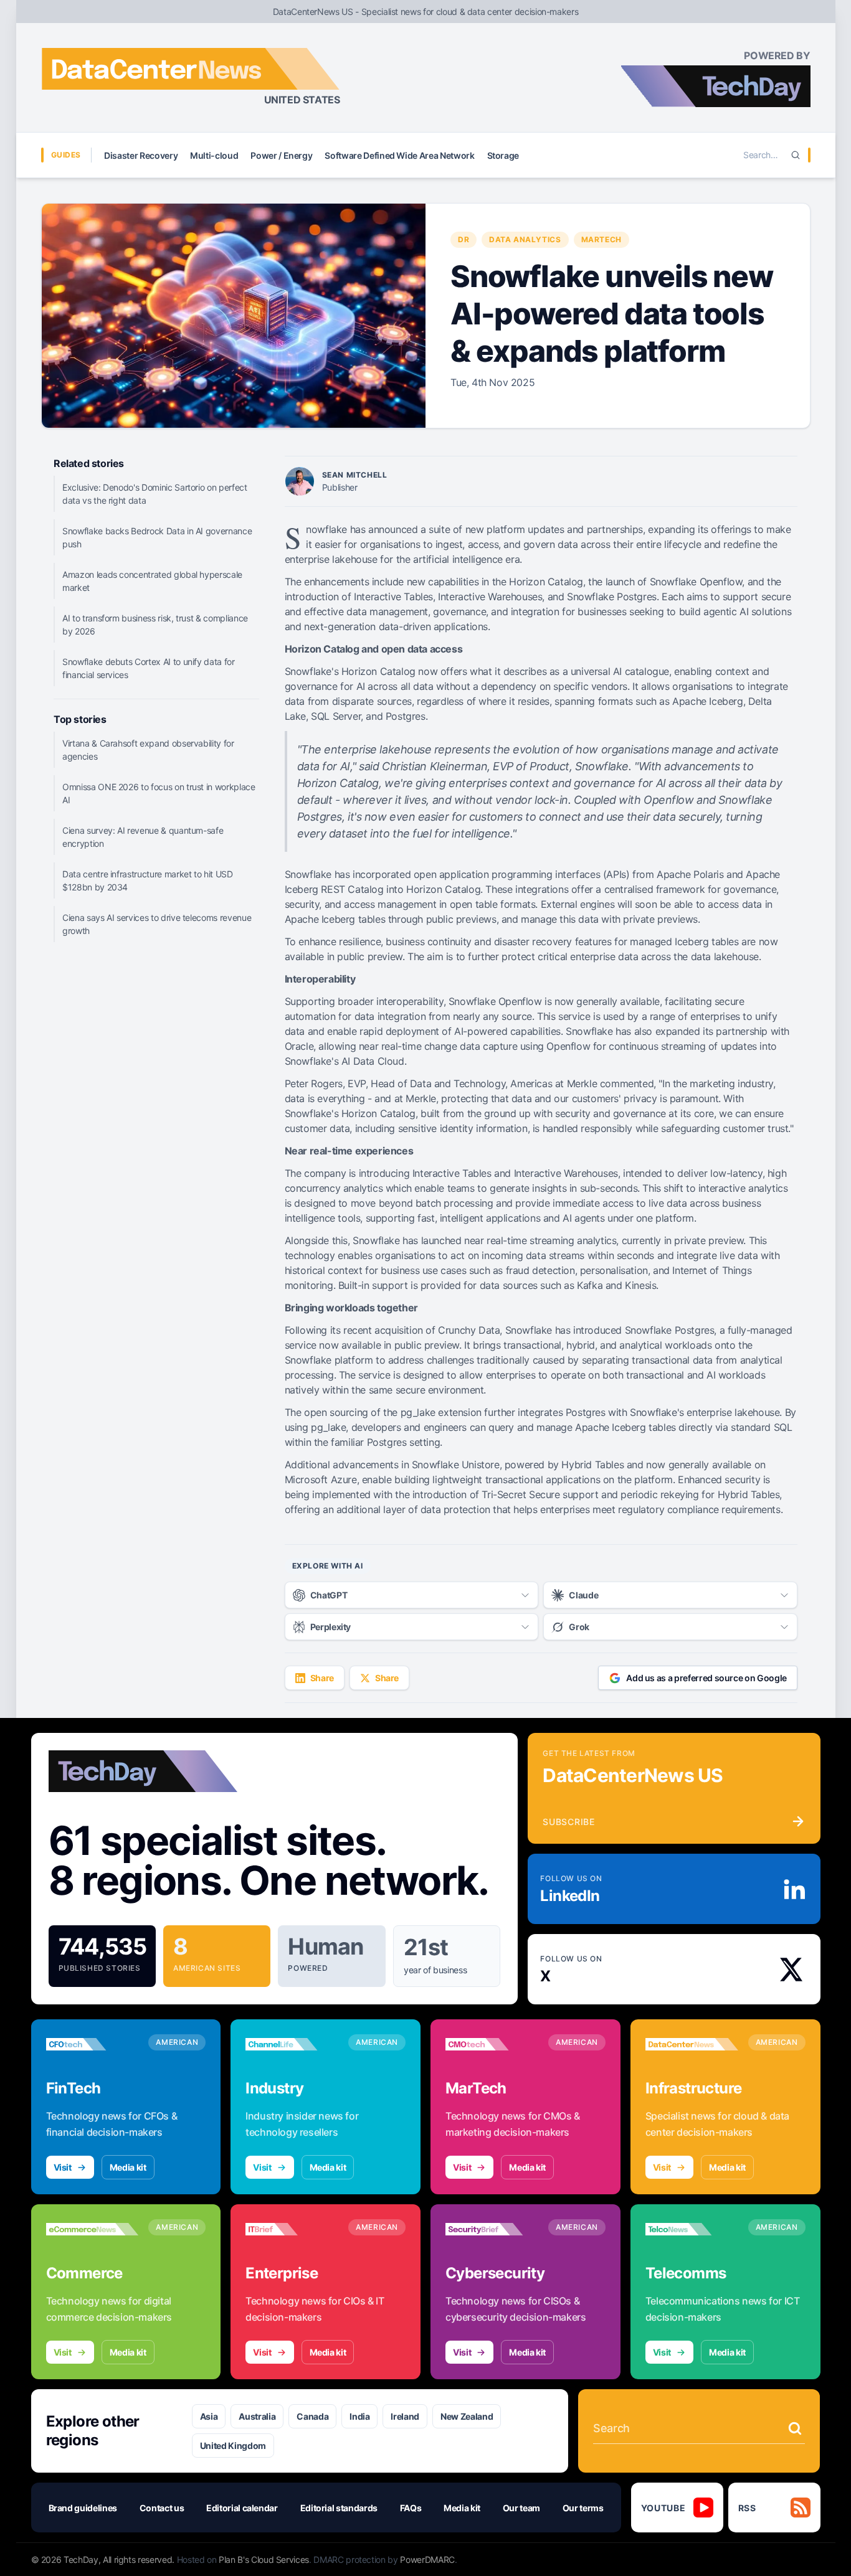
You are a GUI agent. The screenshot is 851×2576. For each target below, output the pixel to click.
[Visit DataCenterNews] (692, 2044)
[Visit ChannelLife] (292, 2044)
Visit (63, 2167)
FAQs (411, 2508)
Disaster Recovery (141, 155)
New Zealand (467, 2416)
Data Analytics (525, 239)
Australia (257, 2416)
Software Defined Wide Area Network (399, 155)
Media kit (128, 2167)
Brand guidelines (83, 2508)
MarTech (601, 239)
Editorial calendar (242, 2508)
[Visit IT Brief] (292, 2229)
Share (322, 1678)
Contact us (162, 2508)
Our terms (583, 2508)
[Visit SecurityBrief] (492, 2229)
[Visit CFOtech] (93, 2044)
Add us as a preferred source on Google (706, 1678)
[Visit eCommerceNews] (93, 2229)
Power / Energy (281, 155)
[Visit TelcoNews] (692, 2229)
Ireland (405, 2416)
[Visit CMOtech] (492, 2044)
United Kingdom (233, 2446)
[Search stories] (795, 2428)
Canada (312, 2416)
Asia (209, 2416)
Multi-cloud (214, 155)
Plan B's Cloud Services (264, 2559)
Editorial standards (339, 2508)
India (359, 2416)
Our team (521, 2508)
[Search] (796, 155)
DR (464, 239)
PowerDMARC (427, 2559)
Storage (503, 155)
